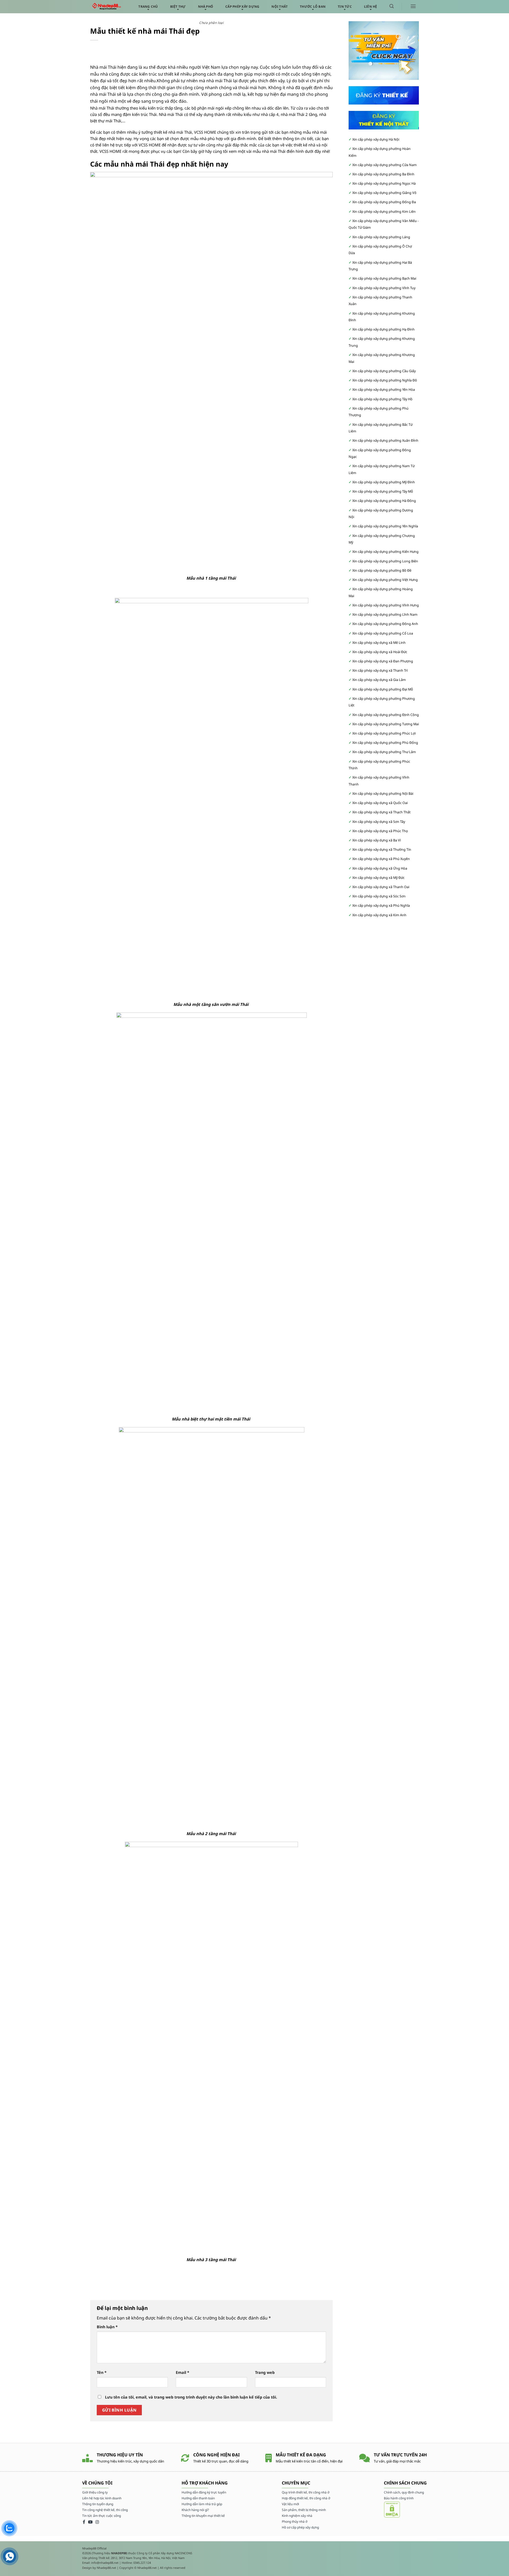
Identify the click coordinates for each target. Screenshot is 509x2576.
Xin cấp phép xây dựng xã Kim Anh (379, 915)
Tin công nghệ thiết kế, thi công (105, 2510)
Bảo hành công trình (399, 2498)
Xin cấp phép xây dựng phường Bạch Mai (384, 278)
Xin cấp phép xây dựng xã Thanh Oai (381, 887)
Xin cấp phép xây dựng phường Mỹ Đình (384, 482)
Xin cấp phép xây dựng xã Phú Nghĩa (381, 905)
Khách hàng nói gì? (195, 2510)
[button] (392, 6)
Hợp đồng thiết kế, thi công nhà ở (306, 2498)
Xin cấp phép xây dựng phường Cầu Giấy (384, 371)
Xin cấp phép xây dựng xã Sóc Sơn (379, 896)
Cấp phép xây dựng (242, 6)
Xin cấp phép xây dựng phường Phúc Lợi (384, 733)
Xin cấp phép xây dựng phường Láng (381, 237)
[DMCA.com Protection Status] (392, 2509)
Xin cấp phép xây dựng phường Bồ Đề (382, 570)
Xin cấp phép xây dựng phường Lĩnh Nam (385, 614)
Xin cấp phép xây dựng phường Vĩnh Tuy (384, 288)
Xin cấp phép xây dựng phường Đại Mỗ (383, 689)
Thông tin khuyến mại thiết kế (203, 2516)
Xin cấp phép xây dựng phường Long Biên (385, 561)
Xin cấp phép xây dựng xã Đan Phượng (383, 661)
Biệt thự (178, 6)
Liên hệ (371, 6)
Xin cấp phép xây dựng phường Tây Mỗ (383, 491)
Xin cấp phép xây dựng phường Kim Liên (384, 212)
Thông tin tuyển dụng (98, 2504)
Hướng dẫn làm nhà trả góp (202, 2504)
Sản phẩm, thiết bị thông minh (304, 2510)
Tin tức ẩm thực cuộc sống (102, 2516)
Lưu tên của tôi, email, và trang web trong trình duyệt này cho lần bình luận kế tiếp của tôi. (191, 2397)
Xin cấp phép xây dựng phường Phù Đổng (385, 743)
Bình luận (107, 2327)
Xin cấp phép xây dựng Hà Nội (376, 139)
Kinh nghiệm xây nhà (297, 2516)
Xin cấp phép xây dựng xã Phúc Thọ (380, 831)
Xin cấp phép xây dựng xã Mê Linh (379, 643)
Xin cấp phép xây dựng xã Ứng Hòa (380, 868)
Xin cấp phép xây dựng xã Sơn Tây (379, 822)
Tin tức (345, 6)
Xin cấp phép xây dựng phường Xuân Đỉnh (385, 440)
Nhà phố (206, 6)
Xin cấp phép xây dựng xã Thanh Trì (380, 670)
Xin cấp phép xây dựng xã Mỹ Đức (378, 878)
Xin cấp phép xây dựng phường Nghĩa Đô (385, 380)
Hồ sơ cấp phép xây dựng (300, 2527)
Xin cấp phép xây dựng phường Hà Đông (384, 501)
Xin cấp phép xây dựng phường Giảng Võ (384, 193)
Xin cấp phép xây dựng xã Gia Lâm (379, 680)
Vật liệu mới (290, 2504)
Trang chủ (148, 6)
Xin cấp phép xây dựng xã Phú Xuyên (381, 859)
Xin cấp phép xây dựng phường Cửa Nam (385, 165)
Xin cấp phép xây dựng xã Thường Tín (382, 850)
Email (183, 2372)
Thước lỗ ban (313, 6)
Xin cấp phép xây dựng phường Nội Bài (383, 794)
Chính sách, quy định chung (404, 2492)
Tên (102, 2372)
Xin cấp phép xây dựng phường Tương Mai (386, 724)
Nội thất (280, 6)
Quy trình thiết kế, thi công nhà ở (306, 2492)
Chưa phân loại (211, 23)
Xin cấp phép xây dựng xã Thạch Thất (381, 812)
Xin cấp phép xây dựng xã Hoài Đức (380, 652)
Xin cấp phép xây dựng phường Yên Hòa (384, 390)
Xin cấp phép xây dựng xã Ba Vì (377, 840)
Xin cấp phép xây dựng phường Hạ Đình (383, 329)
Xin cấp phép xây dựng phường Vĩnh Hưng (386, 605)
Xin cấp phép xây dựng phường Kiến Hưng (385, 552)
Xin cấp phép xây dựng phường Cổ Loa (383, 633)
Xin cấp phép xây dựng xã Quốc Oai (380, 803)
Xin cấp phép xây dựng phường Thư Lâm (384, 752)
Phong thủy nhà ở (295, 2521)
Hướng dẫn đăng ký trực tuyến (204, 2492)
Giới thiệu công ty (95, 2492)
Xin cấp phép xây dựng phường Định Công (386, 715)
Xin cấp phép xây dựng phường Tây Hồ (382, 399)
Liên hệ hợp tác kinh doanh (102, 2498)
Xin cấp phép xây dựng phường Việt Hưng (385, 580)
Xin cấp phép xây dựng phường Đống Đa (384, 202)
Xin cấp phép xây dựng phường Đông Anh (385, 624)
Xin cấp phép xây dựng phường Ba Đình (383, 174)
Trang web (265, 2372)
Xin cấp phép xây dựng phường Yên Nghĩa (385, 526)
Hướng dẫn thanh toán (198, 2498)
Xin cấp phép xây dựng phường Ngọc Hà (384, 183)
